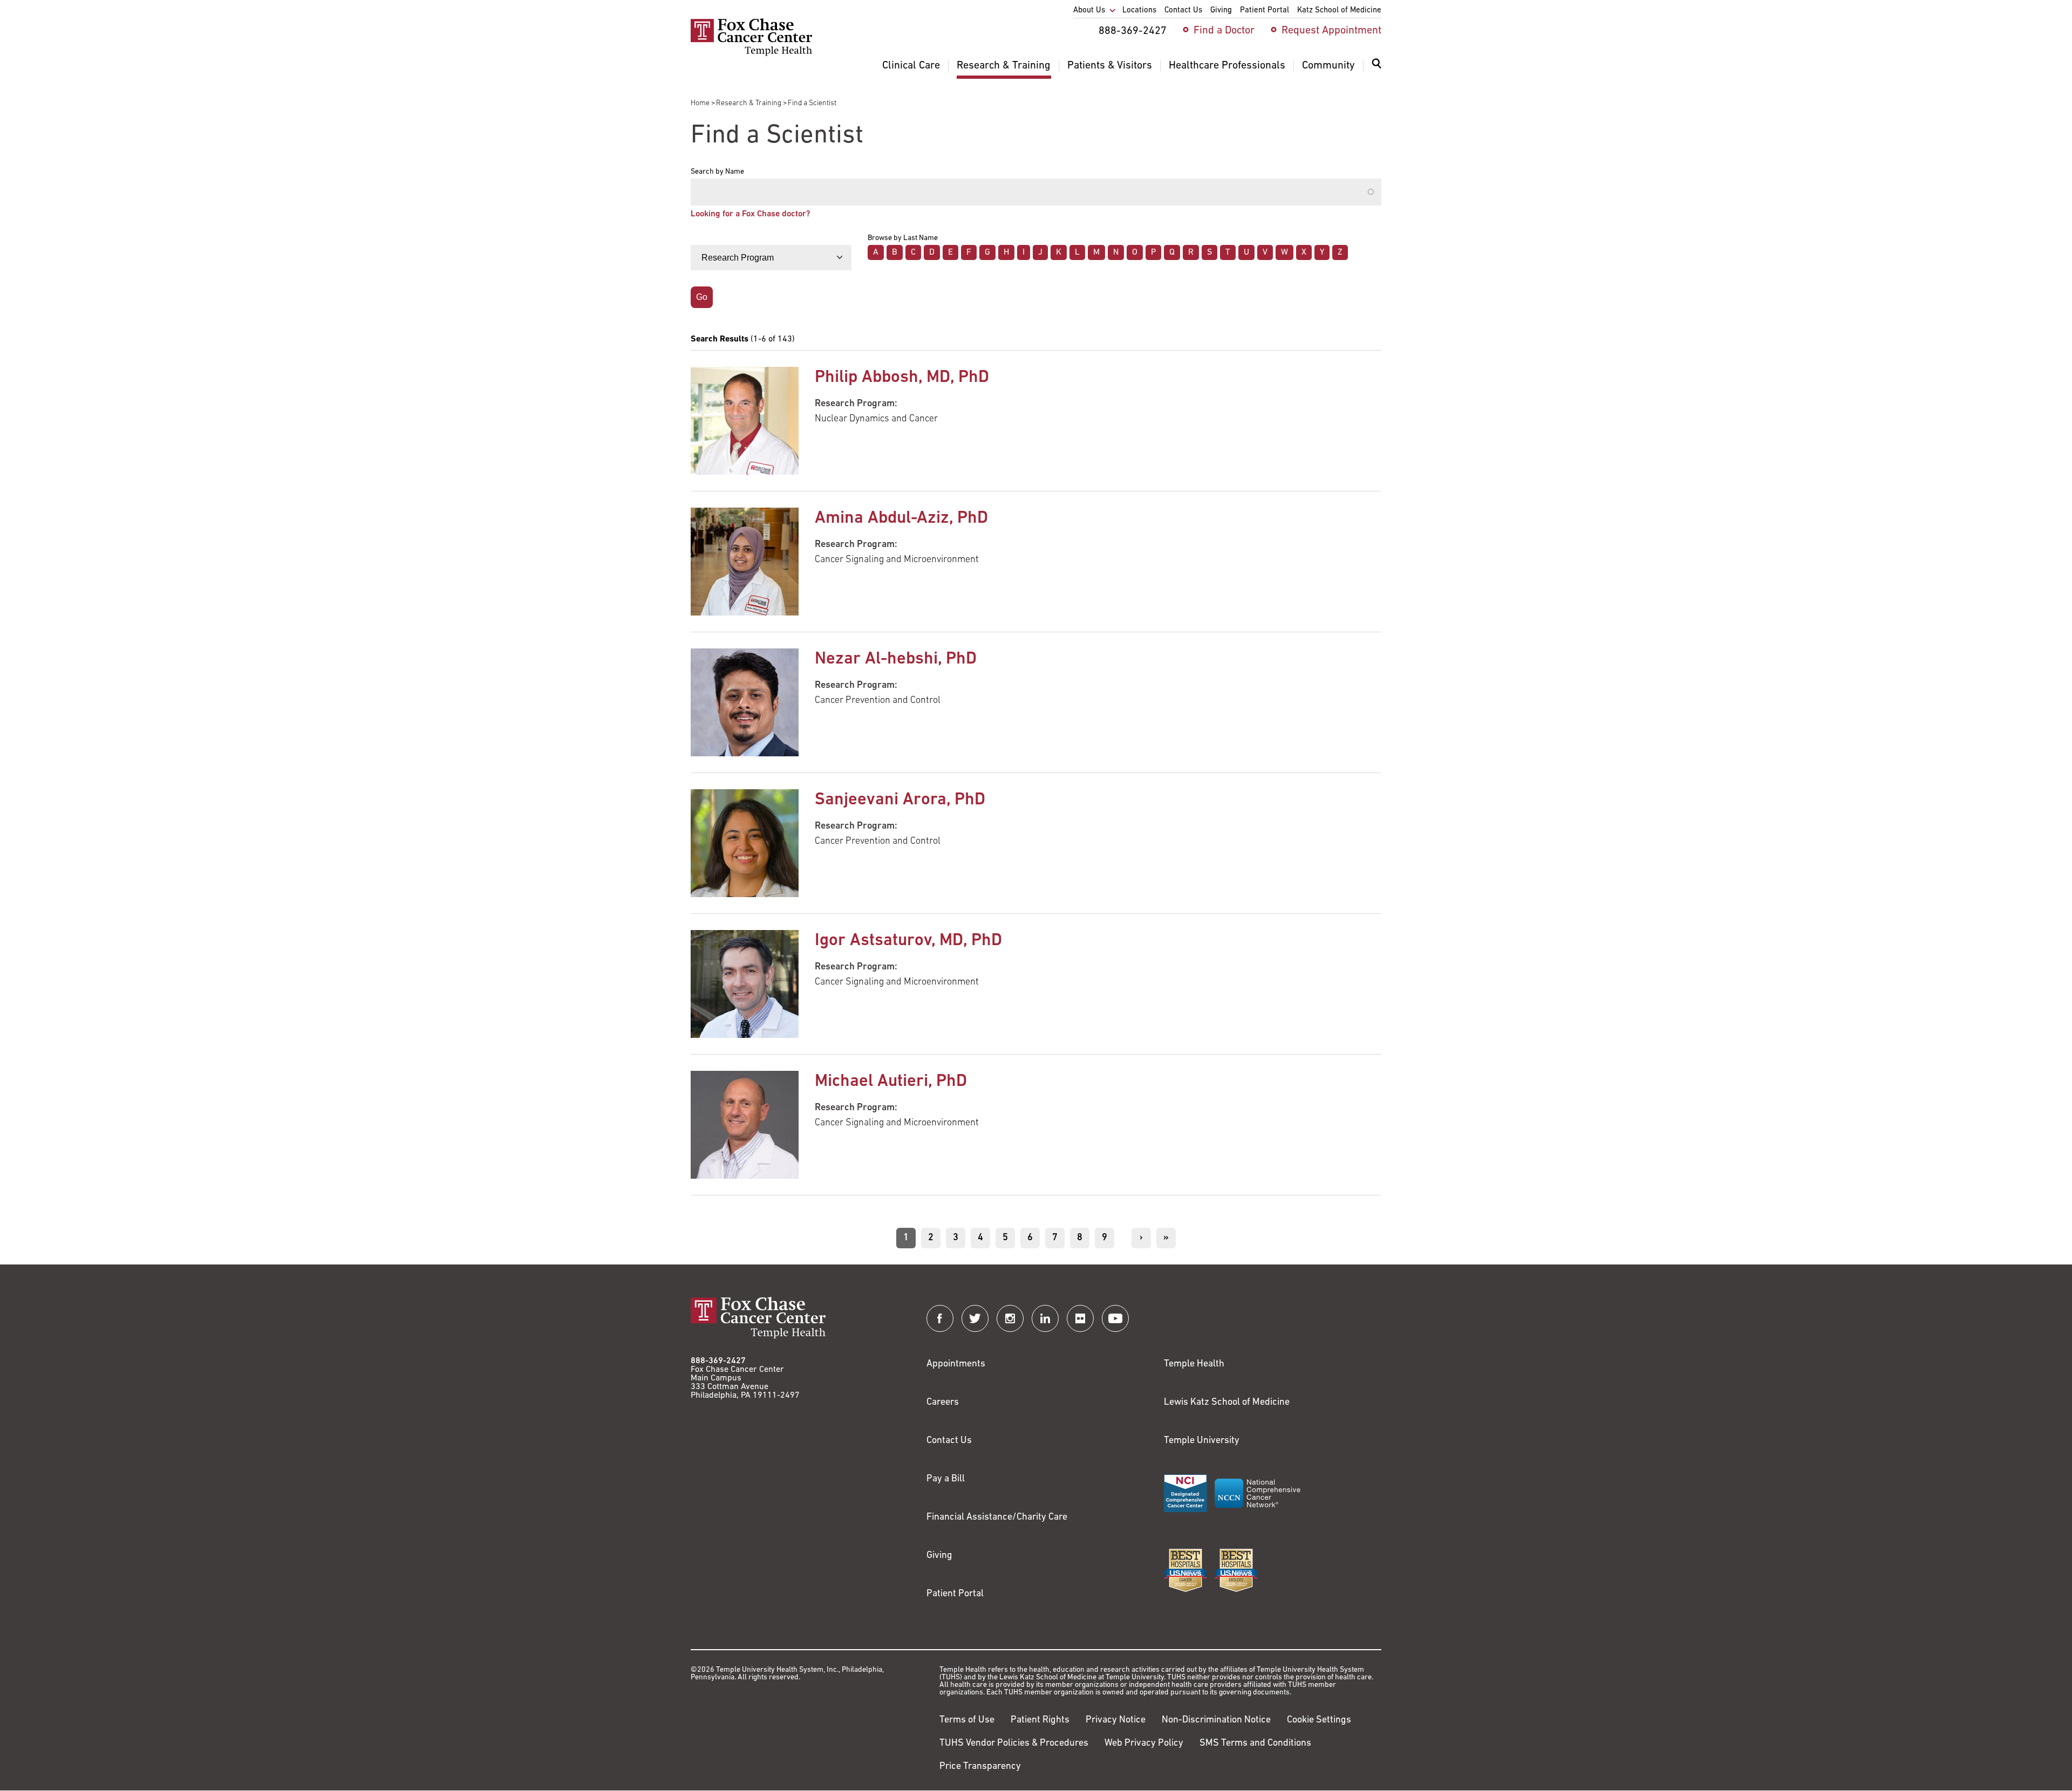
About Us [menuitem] (1089, 11)
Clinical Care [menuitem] (911, 66)
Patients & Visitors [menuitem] (1110, 66)
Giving (939, 1556)
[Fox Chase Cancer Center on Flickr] (1080, 1318)
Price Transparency (980, 1767)
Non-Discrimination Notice (1216, 1720)
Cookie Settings (1319, 1720)
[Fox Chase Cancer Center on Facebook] (940, 1318)
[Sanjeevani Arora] (745, 843)
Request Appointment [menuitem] (1331, 31)
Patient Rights (1040, 1720)
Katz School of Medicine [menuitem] (1339, 11)
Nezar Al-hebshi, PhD (896, 659)
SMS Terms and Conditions (1255, 1744)
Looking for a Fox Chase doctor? (750, 214)
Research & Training (749, 103)
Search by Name (717, 172)
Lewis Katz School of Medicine (1227, 1403)
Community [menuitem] (1328, 66)
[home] (751, 54)
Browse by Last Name (903, 238)
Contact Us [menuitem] (1183, 11)
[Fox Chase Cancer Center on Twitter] (975, 1318)
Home (700, 103)
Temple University (1202, 1441)
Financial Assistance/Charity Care (997, 1517)
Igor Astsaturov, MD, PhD (908, 941)
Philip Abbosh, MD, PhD (902, 378)
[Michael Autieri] (745, 1125)
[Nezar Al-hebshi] (745, 702)
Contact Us (949, 1441)
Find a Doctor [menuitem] (1224, 31)
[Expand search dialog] (1376, 66)
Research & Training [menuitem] (1004, 66)
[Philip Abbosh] (745, 421)
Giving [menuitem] (1221, 11)
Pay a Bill (946, 1479)
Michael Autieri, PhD (891, 1082)
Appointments (956, 1364)
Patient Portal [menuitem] (1265, 11)
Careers (943, 1403)
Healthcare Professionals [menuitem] (1227, 66)
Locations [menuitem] (1139, 11)
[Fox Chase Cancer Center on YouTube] (1115, 1318)
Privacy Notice (1116, 1720)
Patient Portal (955, 1594)
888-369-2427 (718, 1361)
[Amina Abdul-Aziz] (745, 562)
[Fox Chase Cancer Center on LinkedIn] (1045, 1318)
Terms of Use (967, 1720)
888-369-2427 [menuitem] (1133, 31)
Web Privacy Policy (1144, 1744)
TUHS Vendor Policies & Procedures (1014, 1744)
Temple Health (1194, 1364)
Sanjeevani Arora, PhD (900, 800)
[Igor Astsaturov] (745, 984)
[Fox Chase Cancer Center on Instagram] (1010, 1318)
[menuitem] (1376, 70)
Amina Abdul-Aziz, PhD (901, 518)
